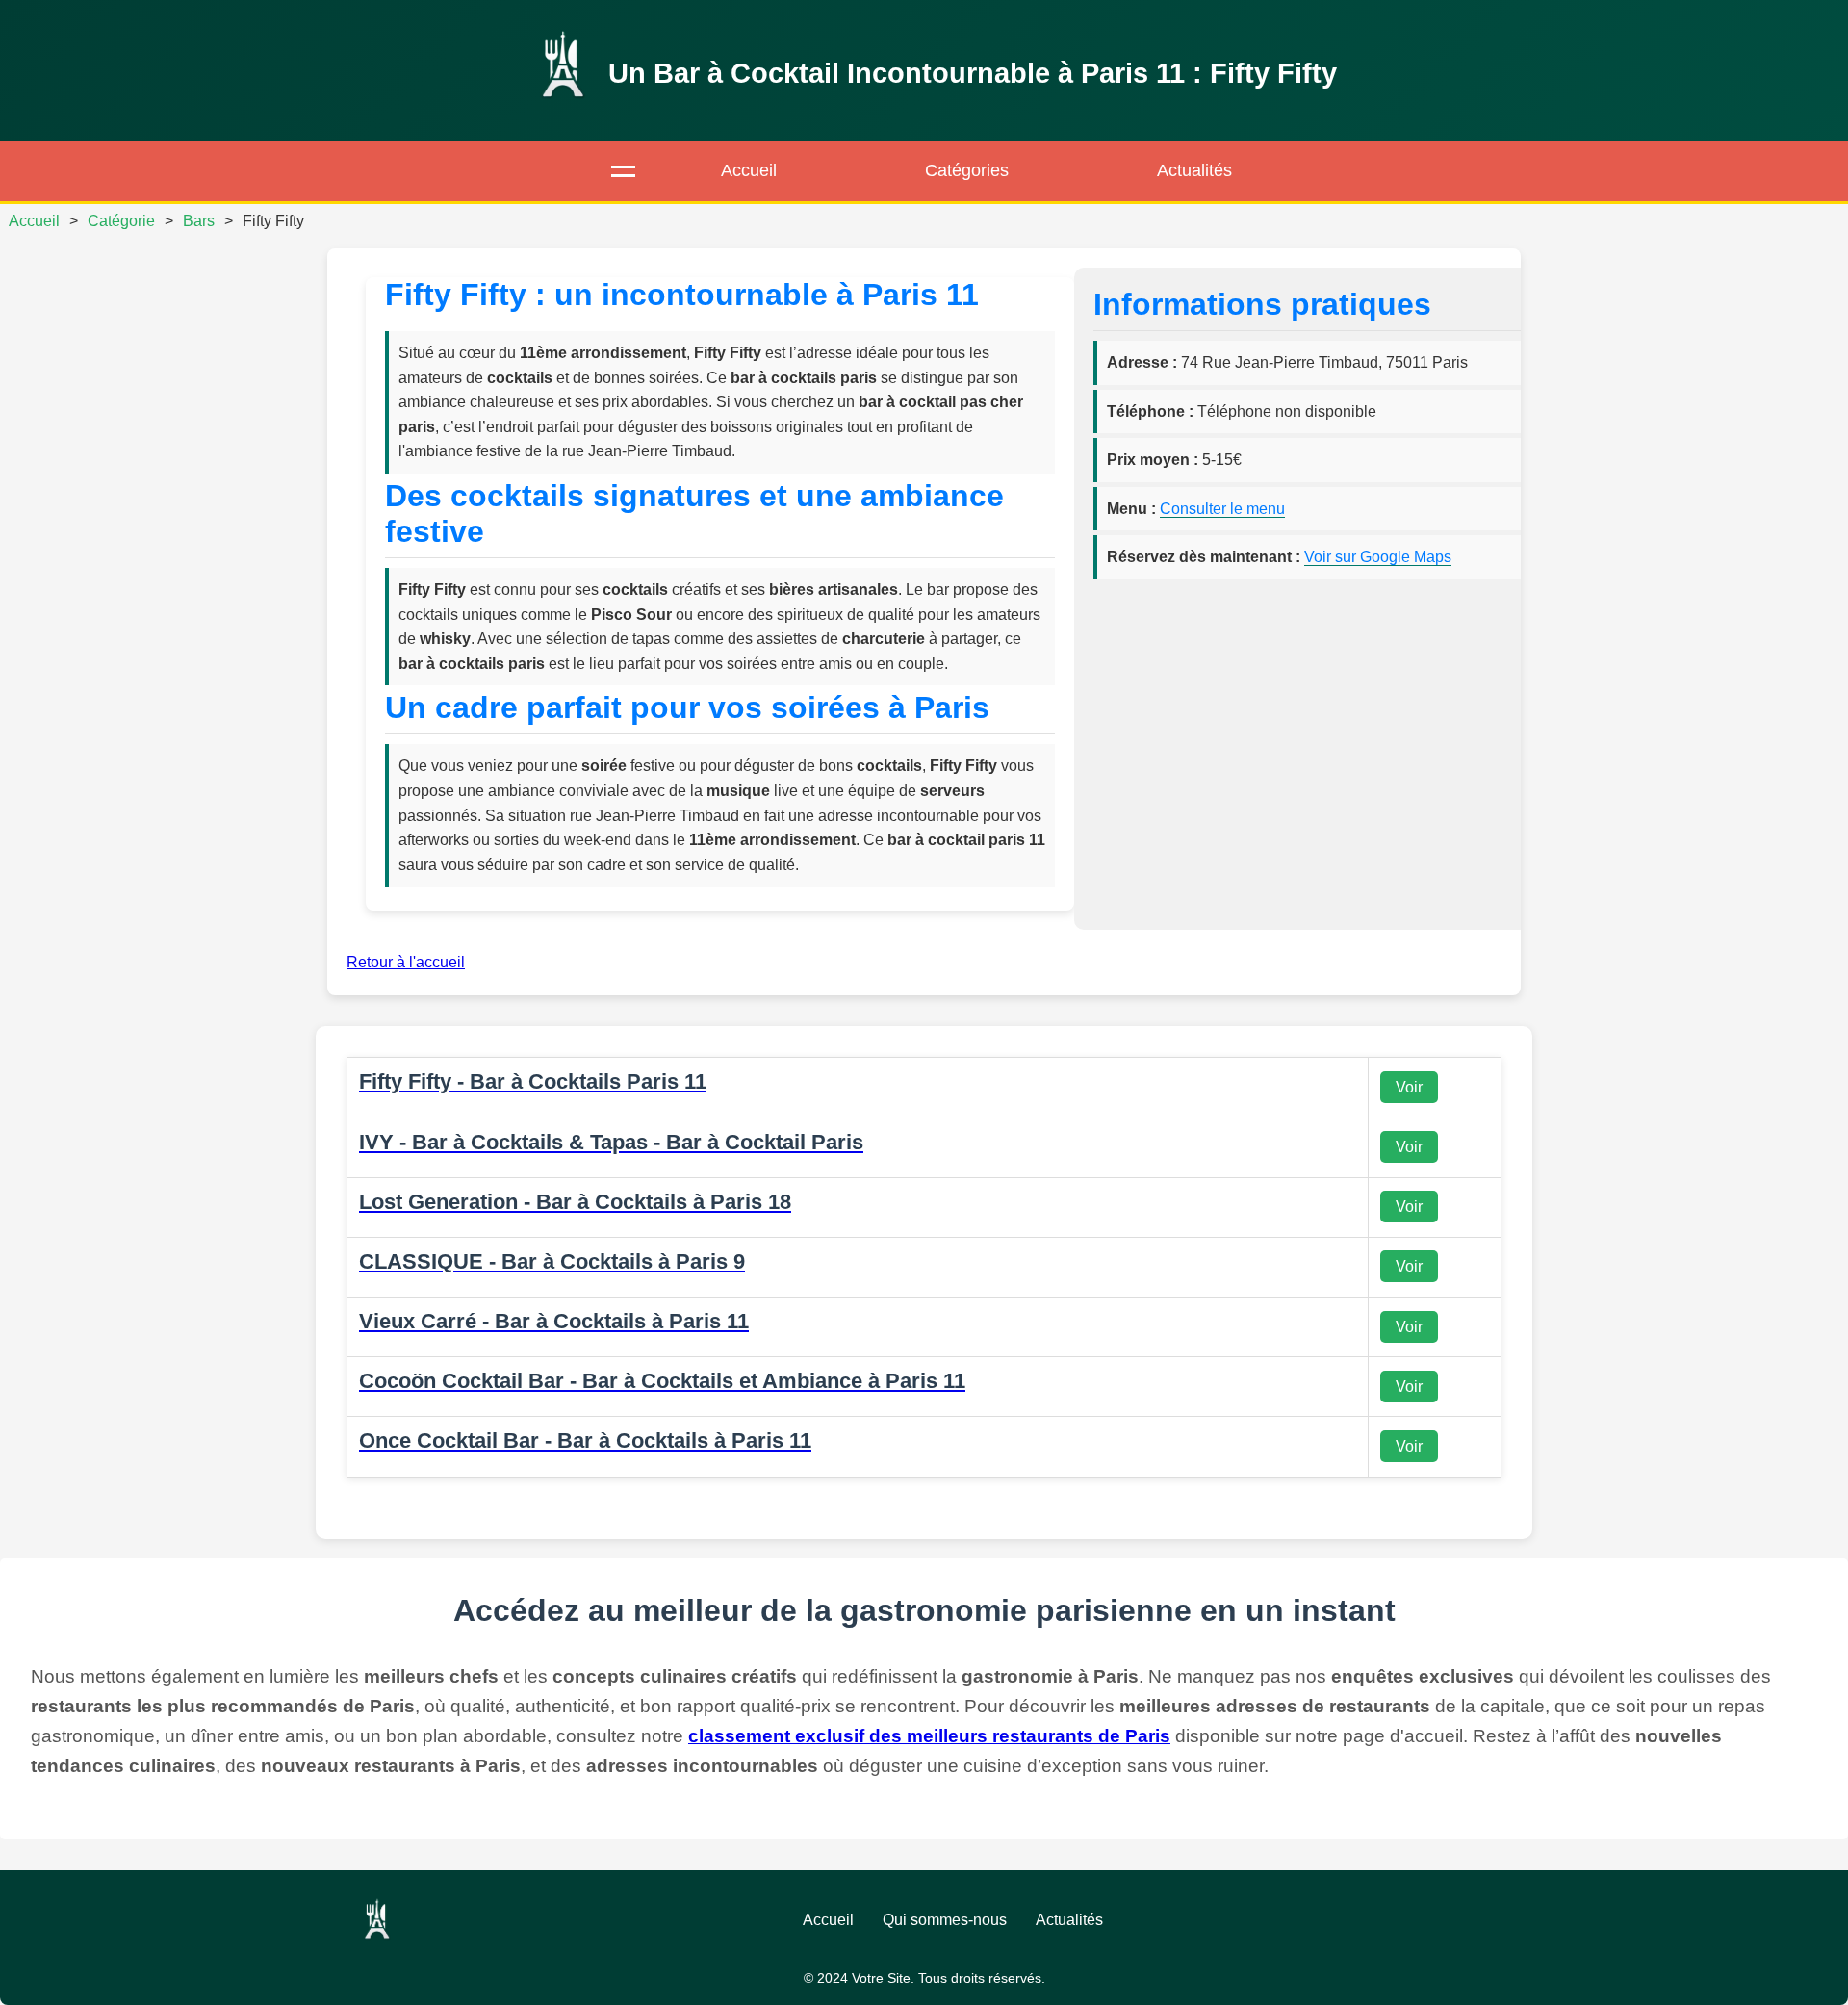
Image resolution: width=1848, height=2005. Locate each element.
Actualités (1194, 170)
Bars (199, 221)
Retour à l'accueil (406, 962)
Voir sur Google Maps (1378, 557)
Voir (1409, 1087)
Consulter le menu (1222, 509)
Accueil (749, 170)
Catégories (967, 170)
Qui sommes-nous (945, 1920)
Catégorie (121, 221)
